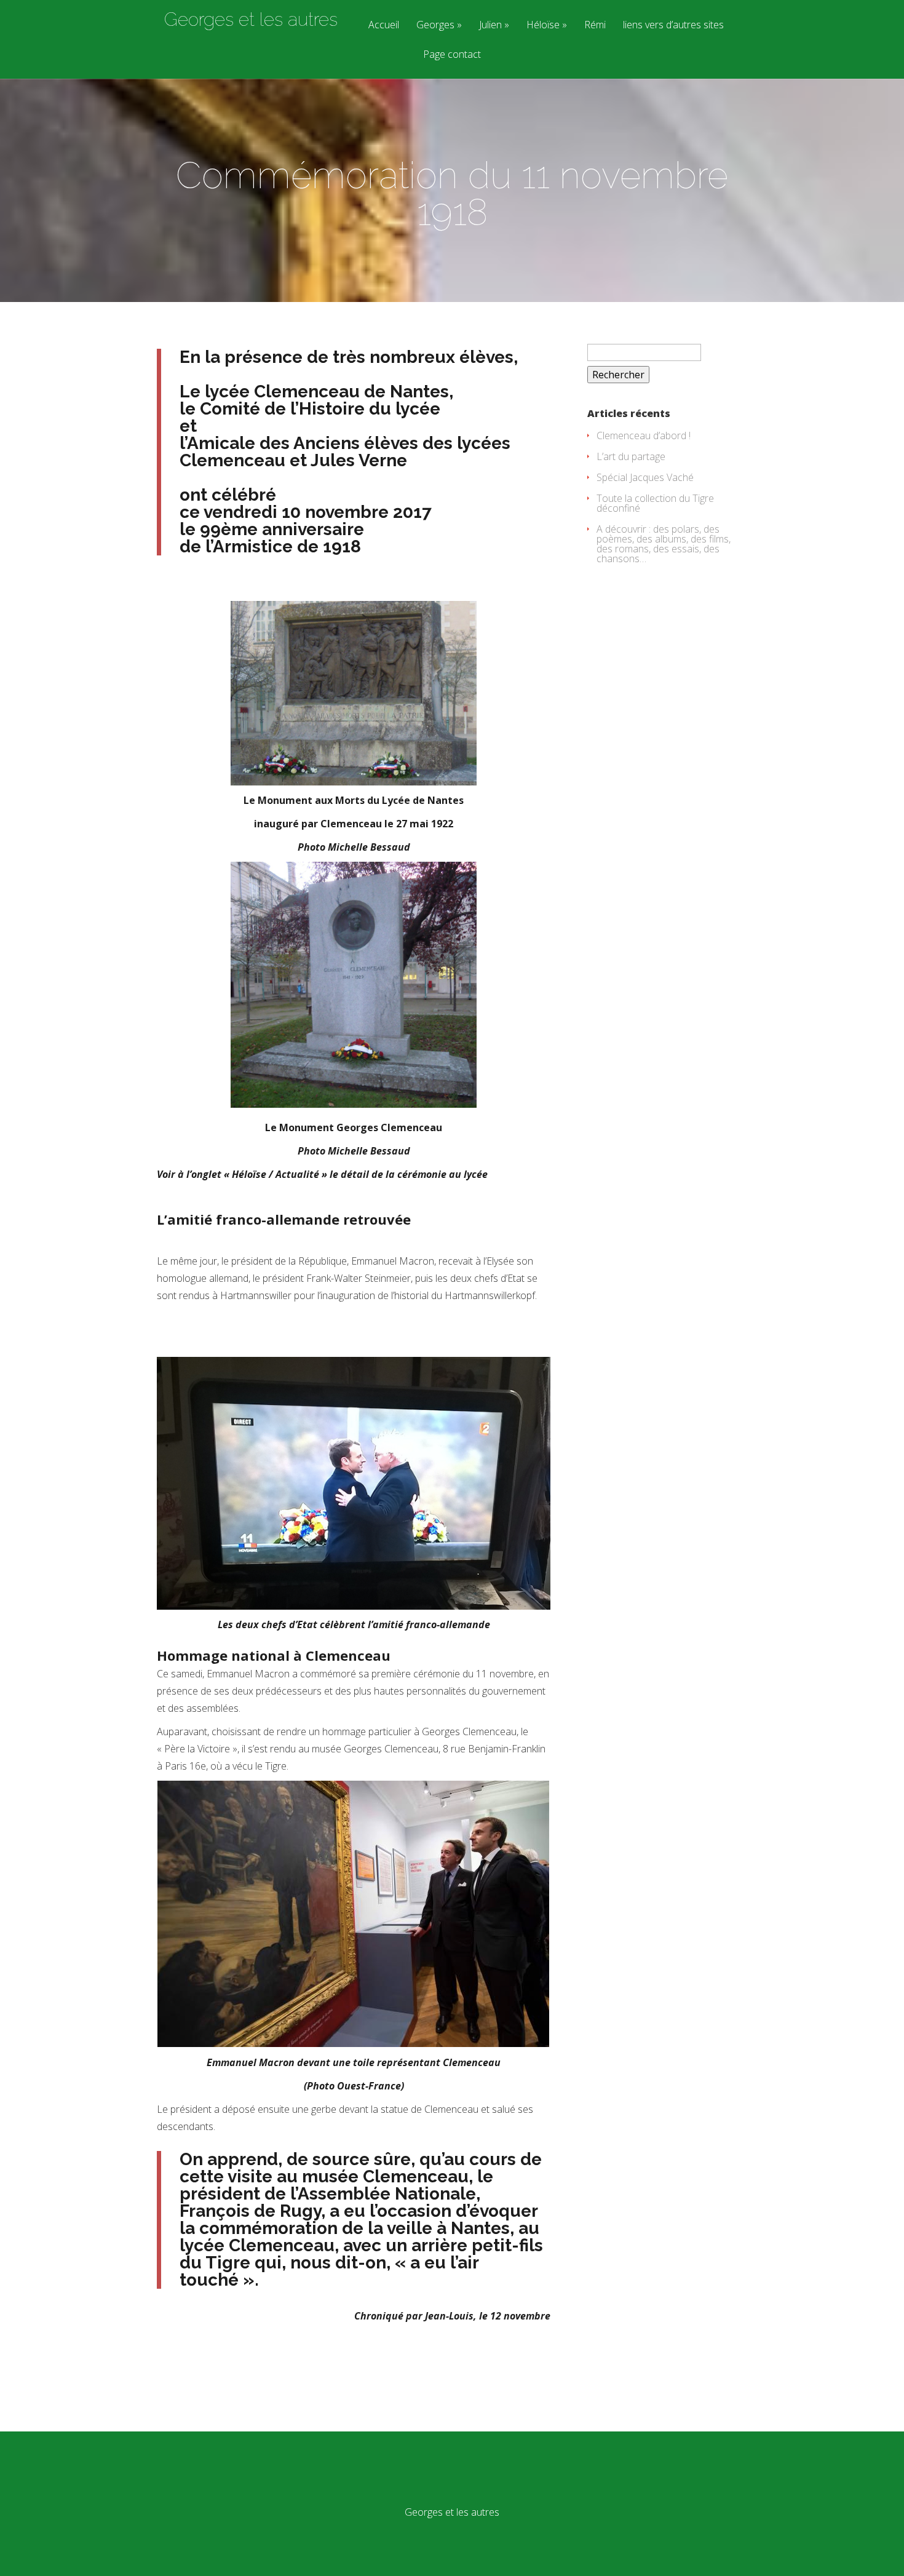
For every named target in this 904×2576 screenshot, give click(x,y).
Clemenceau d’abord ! (644, 435)
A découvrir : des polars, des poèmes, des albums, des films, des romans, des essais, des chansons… (664, 544)
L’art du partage (631, 456)
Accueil (384, 26)
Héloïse (543, 26)
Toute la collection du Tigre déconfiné (655, 503)
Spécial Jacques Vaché (645, 477)
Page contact (452, 55)
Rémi (595, 26)
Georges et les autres (251, 20)
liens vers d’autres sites (673, 26)
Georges (435, 26)
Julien (490, 26)
